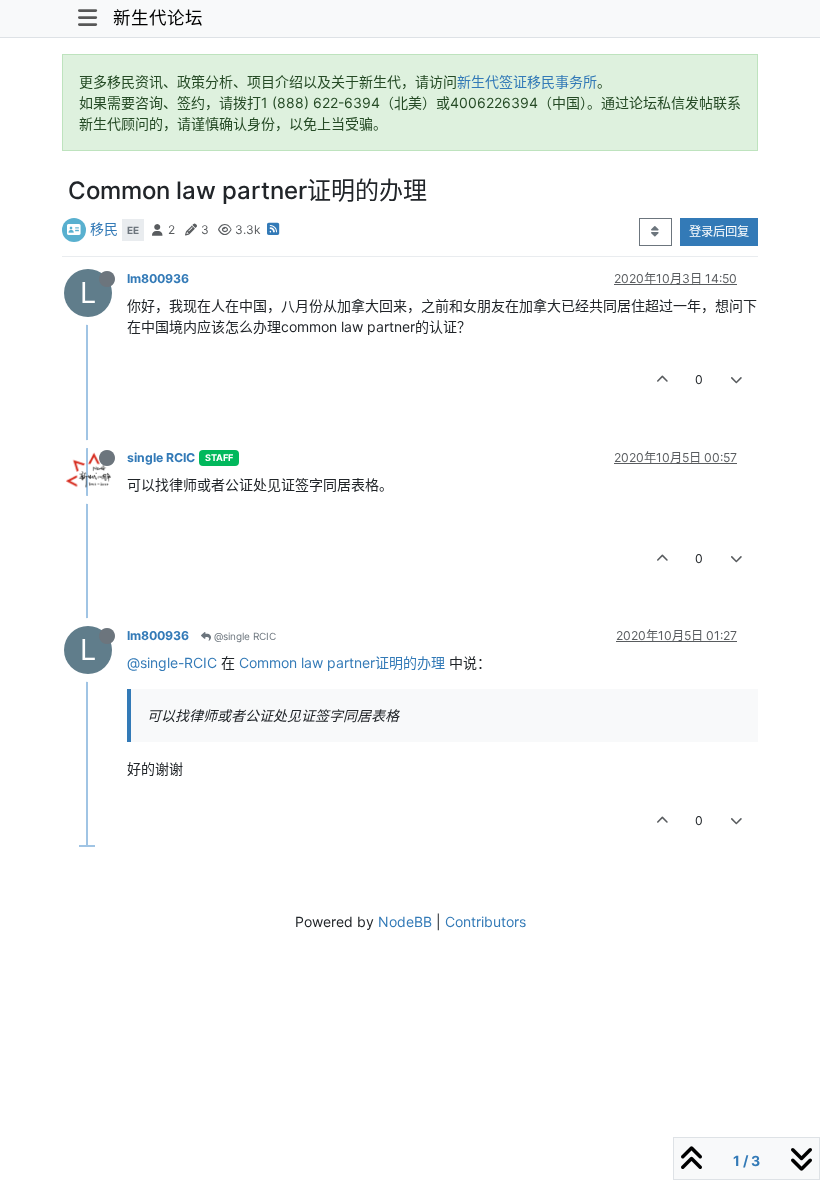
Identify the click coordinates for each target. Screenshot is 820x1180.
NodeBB (405, 921)
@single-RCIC (172, 662)
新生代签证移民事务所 (527, 81)
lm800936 (158, 278)
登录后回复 (719, 231)
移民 (104, 228)
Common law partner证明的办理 (342, 662)
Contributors (485, 921)
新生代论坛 (158, 17)
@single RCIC (243, 636)
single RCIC (161, 457)
